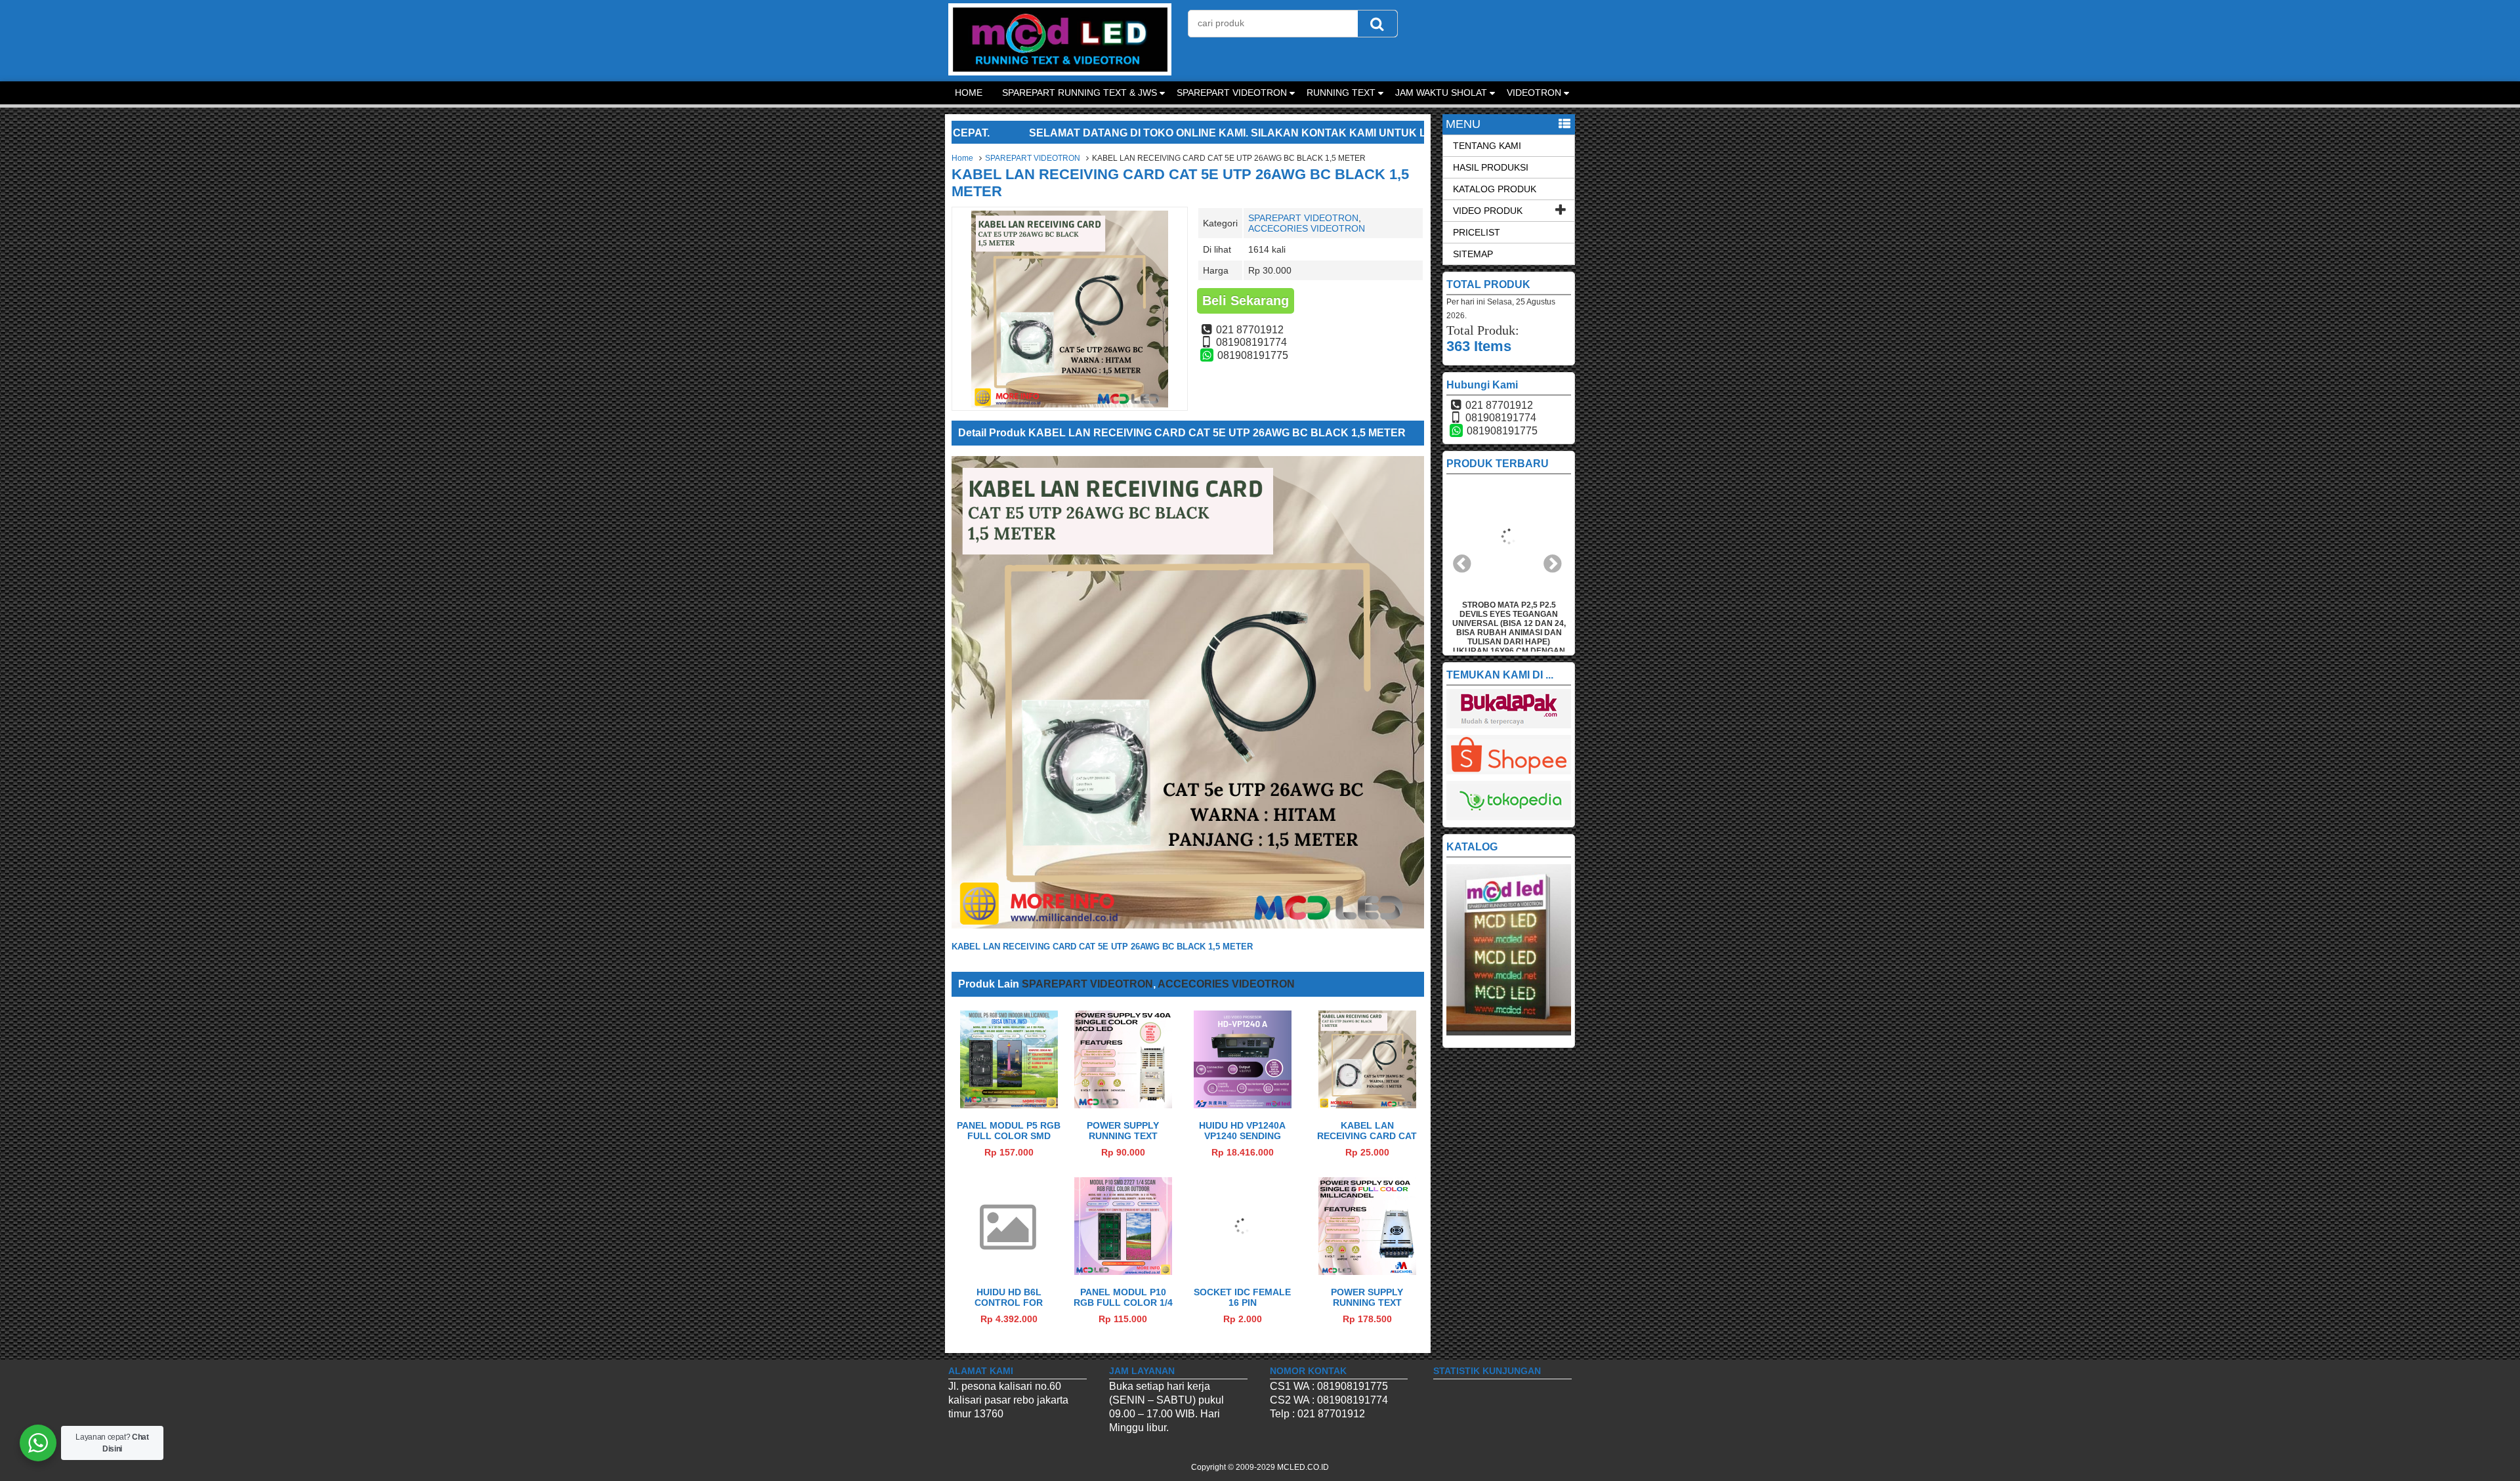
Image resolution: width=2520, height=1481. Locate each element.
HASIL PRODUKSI (1491, 167)
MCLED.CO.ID (1303, 1467)
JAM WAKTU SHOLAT (1441, 93)
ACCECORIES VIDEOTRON (1307, 228)
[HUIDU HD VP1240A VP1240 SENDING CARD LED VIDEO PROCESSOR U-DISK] (1243, 1105)
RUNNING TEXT (1341, 93)
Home (962, 158)
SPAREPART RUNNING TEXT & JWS (1080, 93)
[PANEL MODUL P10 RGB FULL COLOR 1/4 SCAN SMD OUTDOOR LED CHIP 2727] (1123, 1271)
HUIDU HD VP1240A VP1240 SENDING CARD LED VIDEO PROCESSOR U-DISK (1242, 1141)
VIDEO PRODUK (1488, 211)
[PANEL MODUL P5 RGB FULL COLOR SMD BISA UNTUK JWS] (1009, 1105)
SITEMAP (1473, 254)
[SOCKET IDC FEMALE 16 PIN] (1243, 1271)
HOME (969, 93)
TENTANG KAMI (1487, 146)
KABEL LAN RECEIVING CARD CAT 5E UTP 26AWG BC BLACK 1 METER (1367, 1141)
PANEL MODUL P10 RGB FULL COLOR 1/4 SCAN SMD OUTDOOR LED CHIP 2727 (1123, 1308)
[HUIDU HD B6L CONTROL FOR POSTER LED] (1009, 1242)
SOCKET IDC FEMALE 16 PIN (1242, 1297)
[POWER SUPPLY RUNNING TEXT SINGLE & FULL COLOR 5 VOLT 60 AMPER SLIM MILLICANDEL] (1367, 1271)
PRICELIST (1477, 232)
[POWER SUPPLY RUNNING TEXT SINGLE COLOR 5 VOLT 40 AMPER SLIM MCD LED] (1123, 1105)
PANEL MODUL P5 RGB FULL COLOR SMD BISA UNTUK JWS (1009, 1136)
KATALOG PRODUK (1495, 189)
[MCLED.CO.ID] (1060, 72)
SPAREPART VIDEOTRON (1232, 93)
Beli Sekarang (1246, 301)
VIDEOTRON (1534, 93)
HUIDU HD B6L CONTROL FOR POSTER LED (1009, 1303)
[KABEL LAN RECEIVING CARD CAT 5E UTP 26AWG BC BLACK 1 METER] (1367, 1105)
